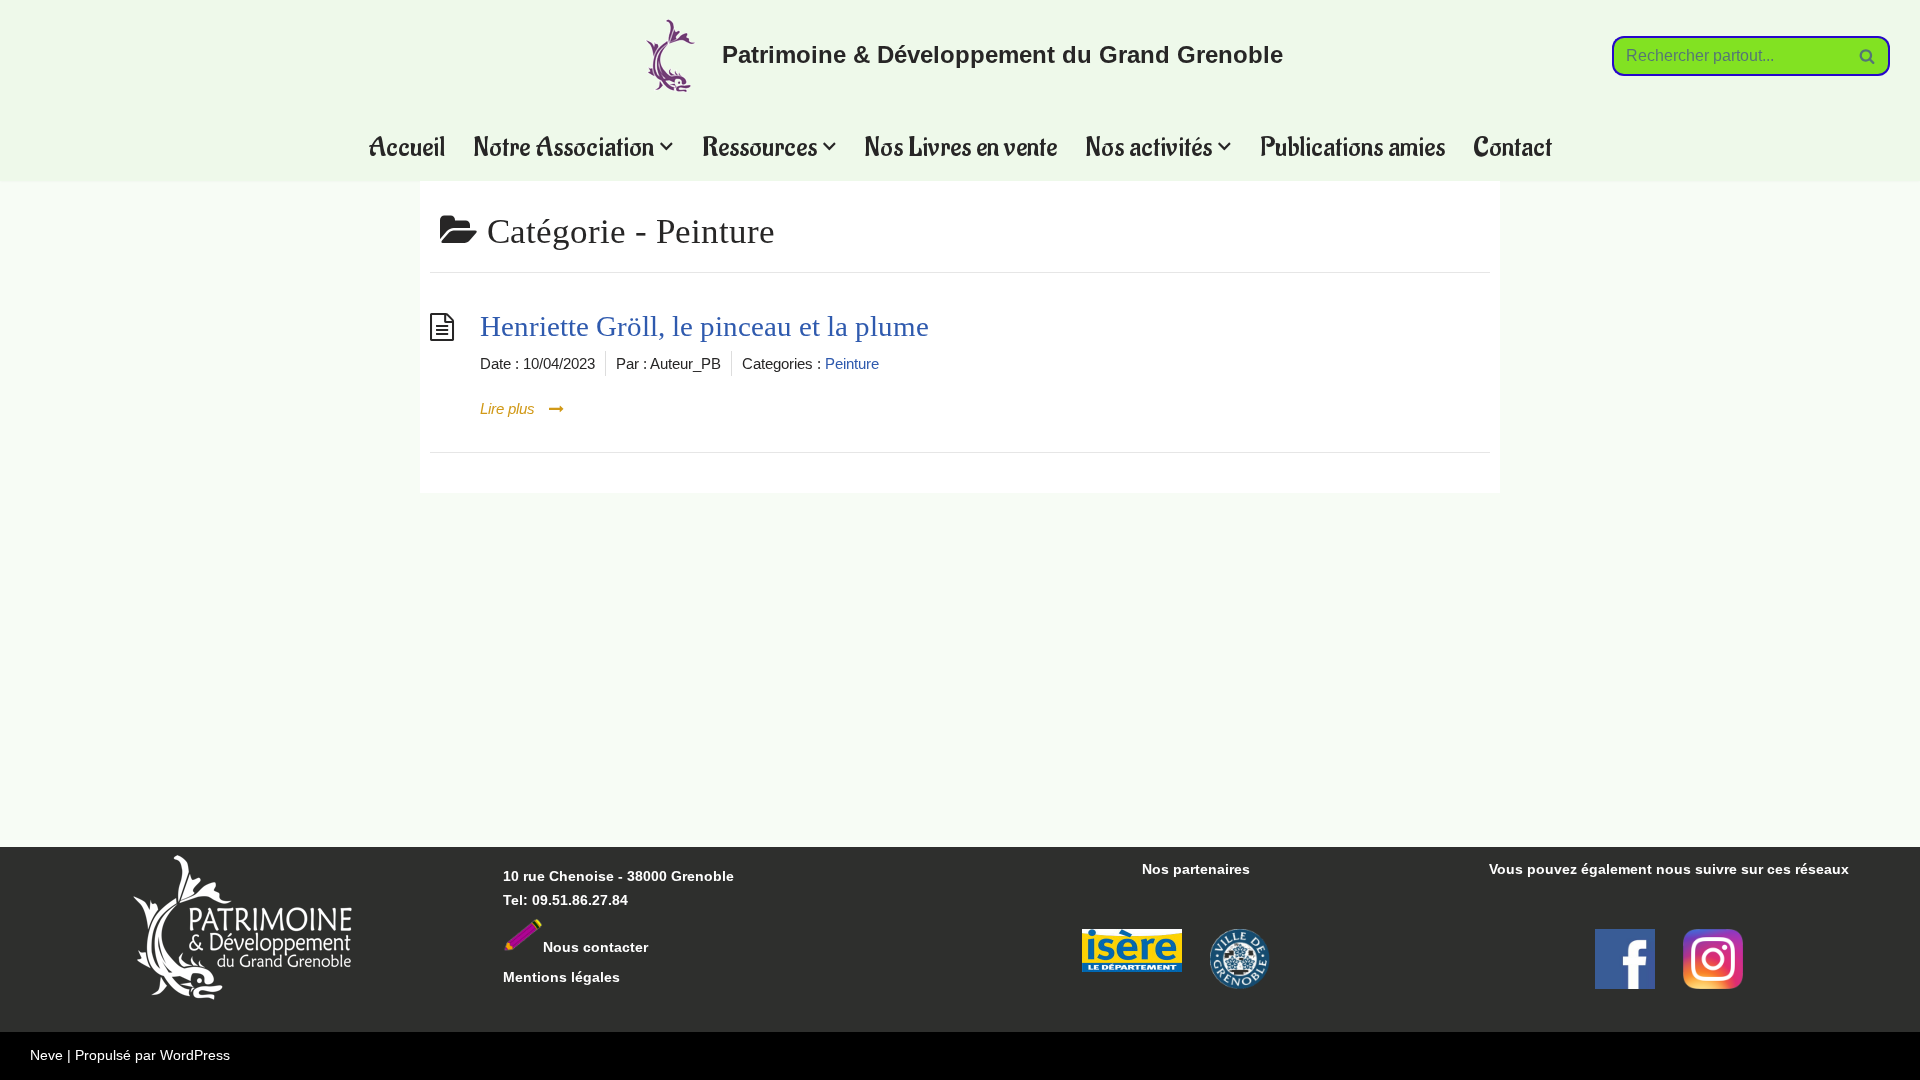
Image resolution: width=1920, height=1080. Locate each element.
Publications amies (1352, 146)
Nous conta (582, 947)
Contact (1512, 146)
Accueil (406, 146)
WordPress (195, 1055)
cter (635, 947)
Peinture (852, 363)
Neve (46, 1055)
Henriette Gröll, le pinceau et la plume (704, 326)
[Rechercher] (1867, 56)
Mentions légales (561, 977)
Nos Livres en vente (960, 146)
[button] (666, 146)
